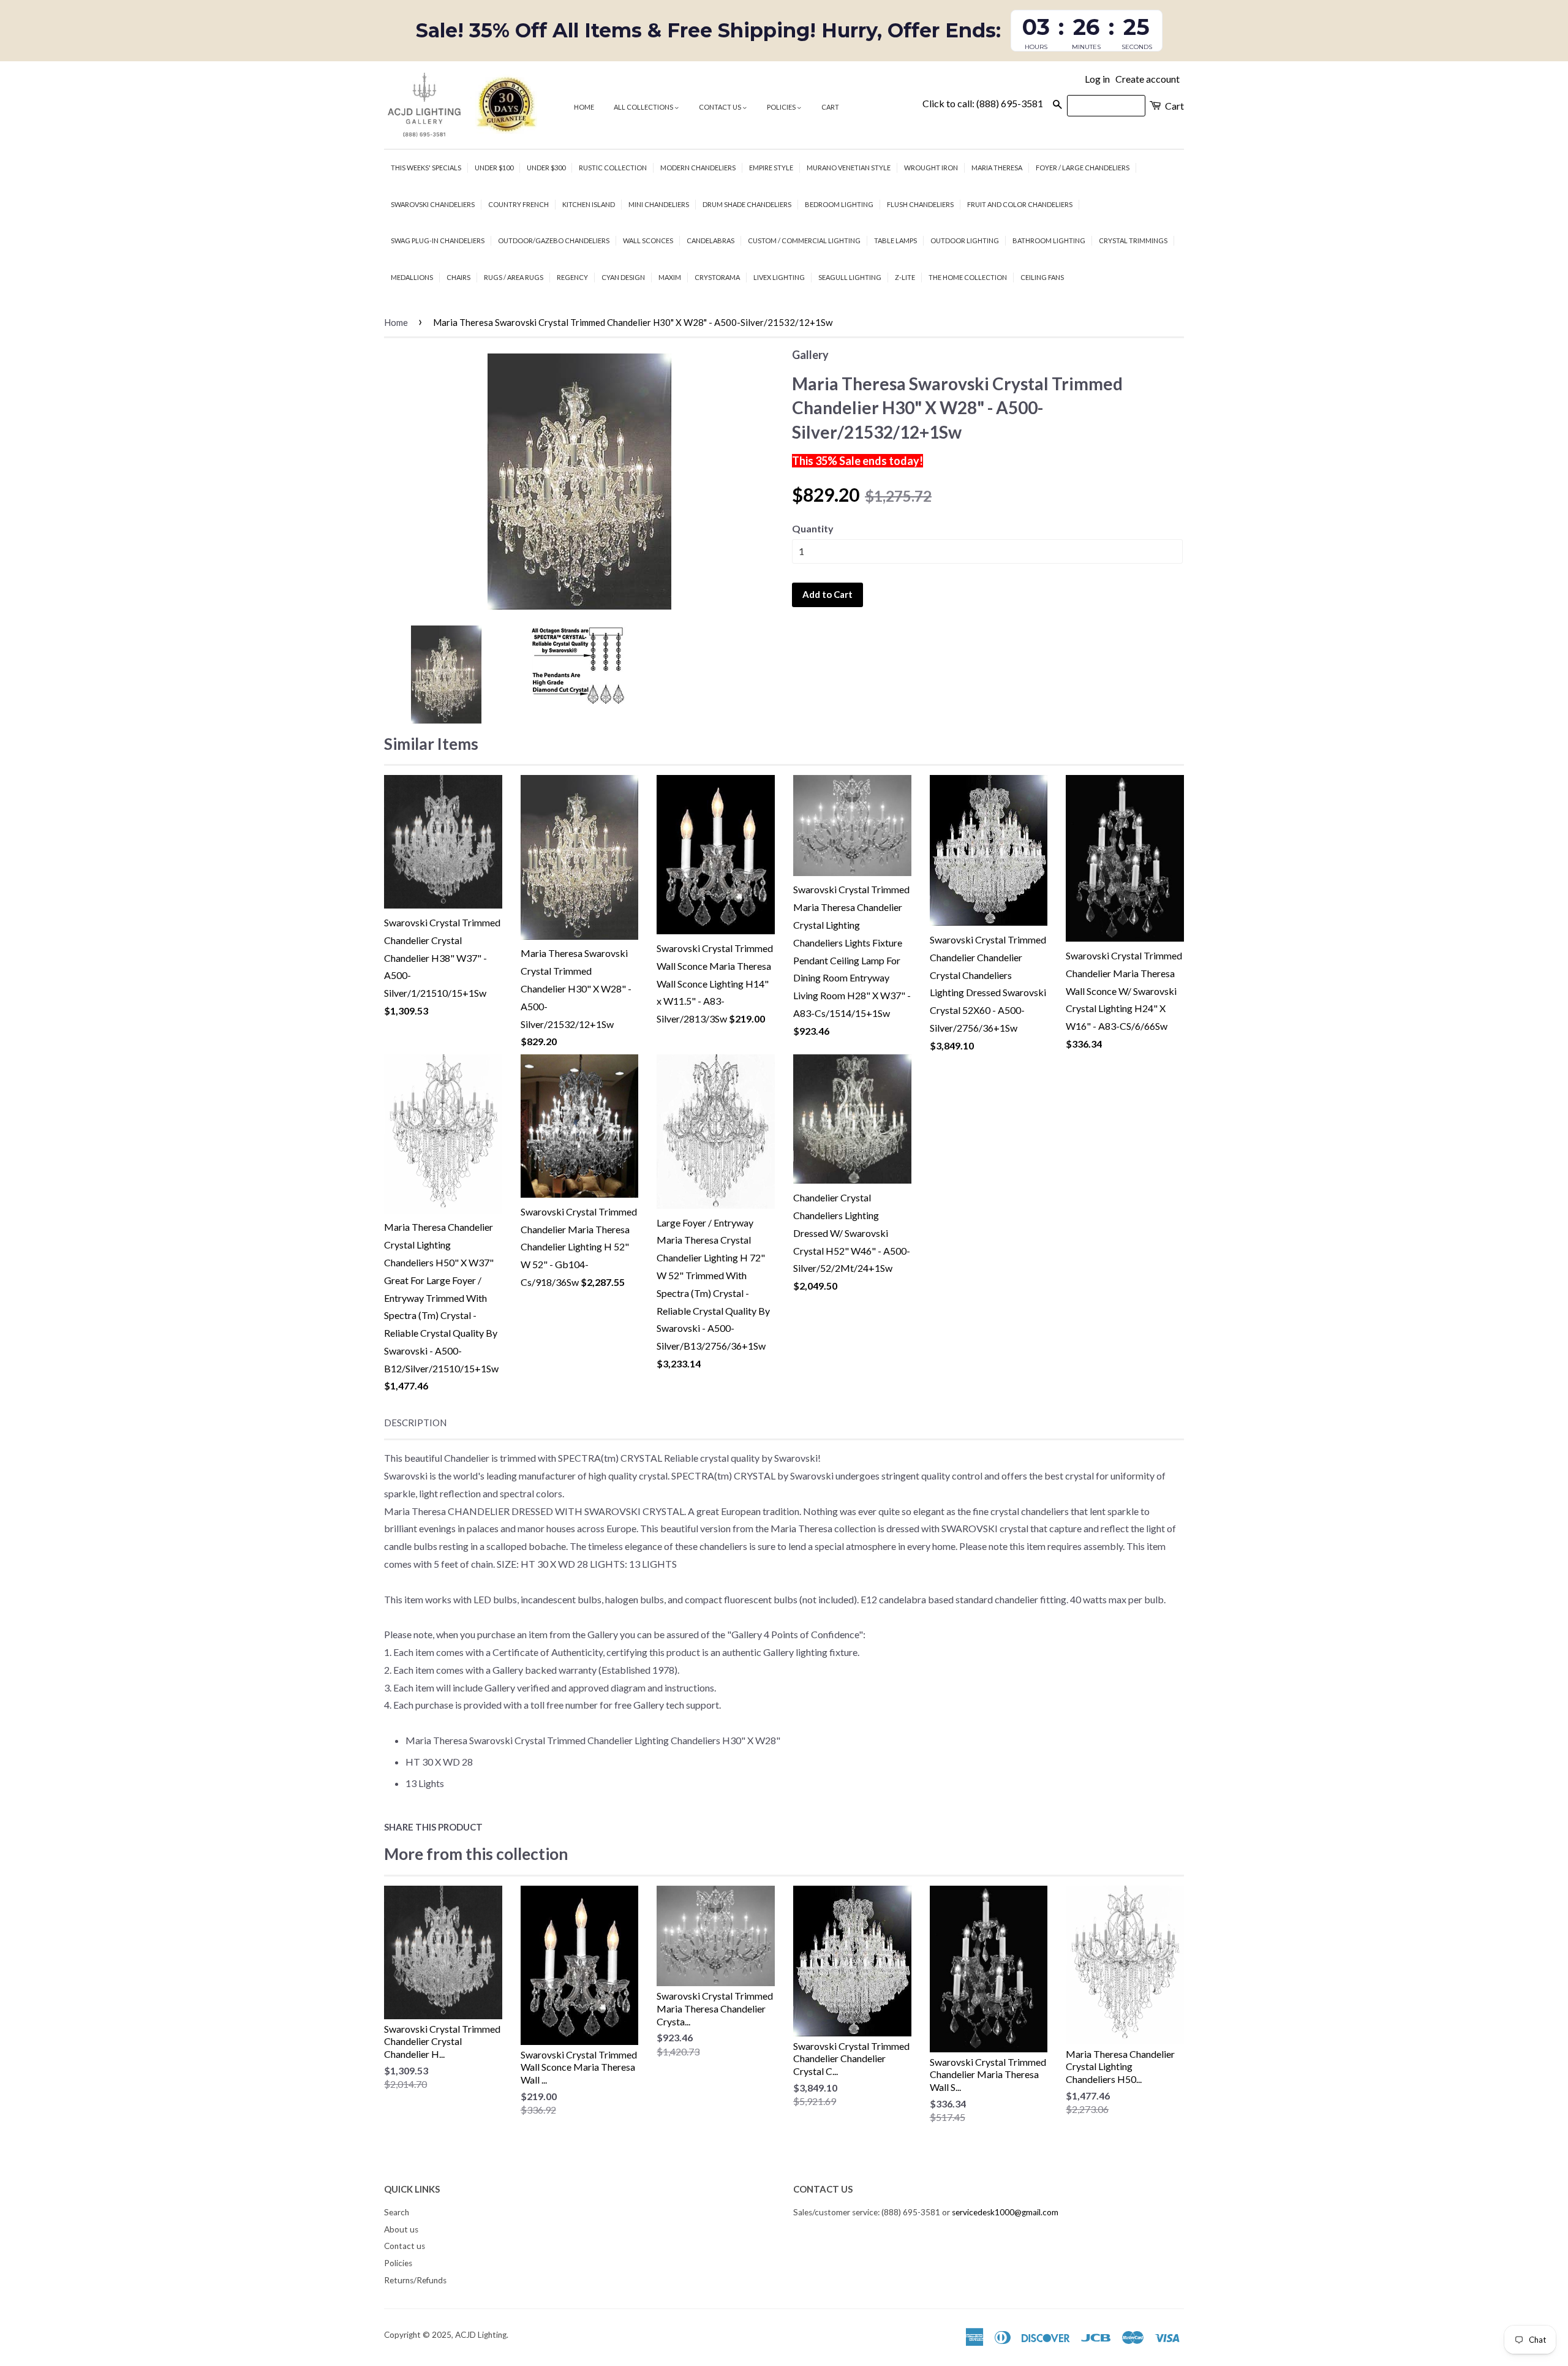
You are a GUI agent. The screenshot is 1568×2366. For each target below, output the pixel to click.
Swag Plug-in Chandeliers (438, 240)
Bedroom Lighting (839, 204)
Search (397, 2212)
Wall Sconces (648, 240)
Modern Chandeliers (698, 168)
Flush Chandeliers (920, 204)
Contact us (721, 107)
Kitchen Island (589, 204)
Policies (782, 107)
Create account (1148, 79)
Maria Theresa (997, 168)
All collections (644, 107)
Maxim (670, 277)
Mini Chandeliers (659, 204)
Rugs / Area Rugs (514, 277)
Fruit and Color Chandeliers (1020, 204)
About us (401, 2229)
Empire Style (771, 168)
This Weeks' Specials (426, 168)
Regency (572, 277)
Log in (1097, 79)
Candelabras (710, 240)
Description (415, 1423)
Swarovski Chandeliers (433, 204)
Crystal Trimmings (1133, 240)
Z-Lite (905, 277)
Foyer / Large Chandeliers (1083, 168)
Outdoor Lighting (965, 240)
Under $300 (546, 168)
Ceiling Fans (1042, 277)
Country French (518, 204)
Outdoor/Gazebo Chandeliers (554, 240)
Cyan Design (623, 277)
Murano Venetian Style (849, 168)
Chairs (458, 277)
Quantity (813, 528)
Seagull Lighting (850, 277)
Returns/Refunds (415, 2280)
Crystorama (717, 277)
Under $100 (494, 168)
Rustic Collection (613, 168)
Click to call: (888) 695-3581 (983, 103)
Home (584, 107)
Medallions (412, 277)
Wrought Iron (931, 168)
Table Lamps (895, 240)
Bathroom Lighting (1049, 240)
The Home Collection (968, 277)
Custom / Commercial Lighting (804, 240)
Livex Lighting (779, 277)
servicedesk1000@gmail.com (1005, 2212)
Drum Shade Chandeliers (747, 204)
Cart (830, 107)
